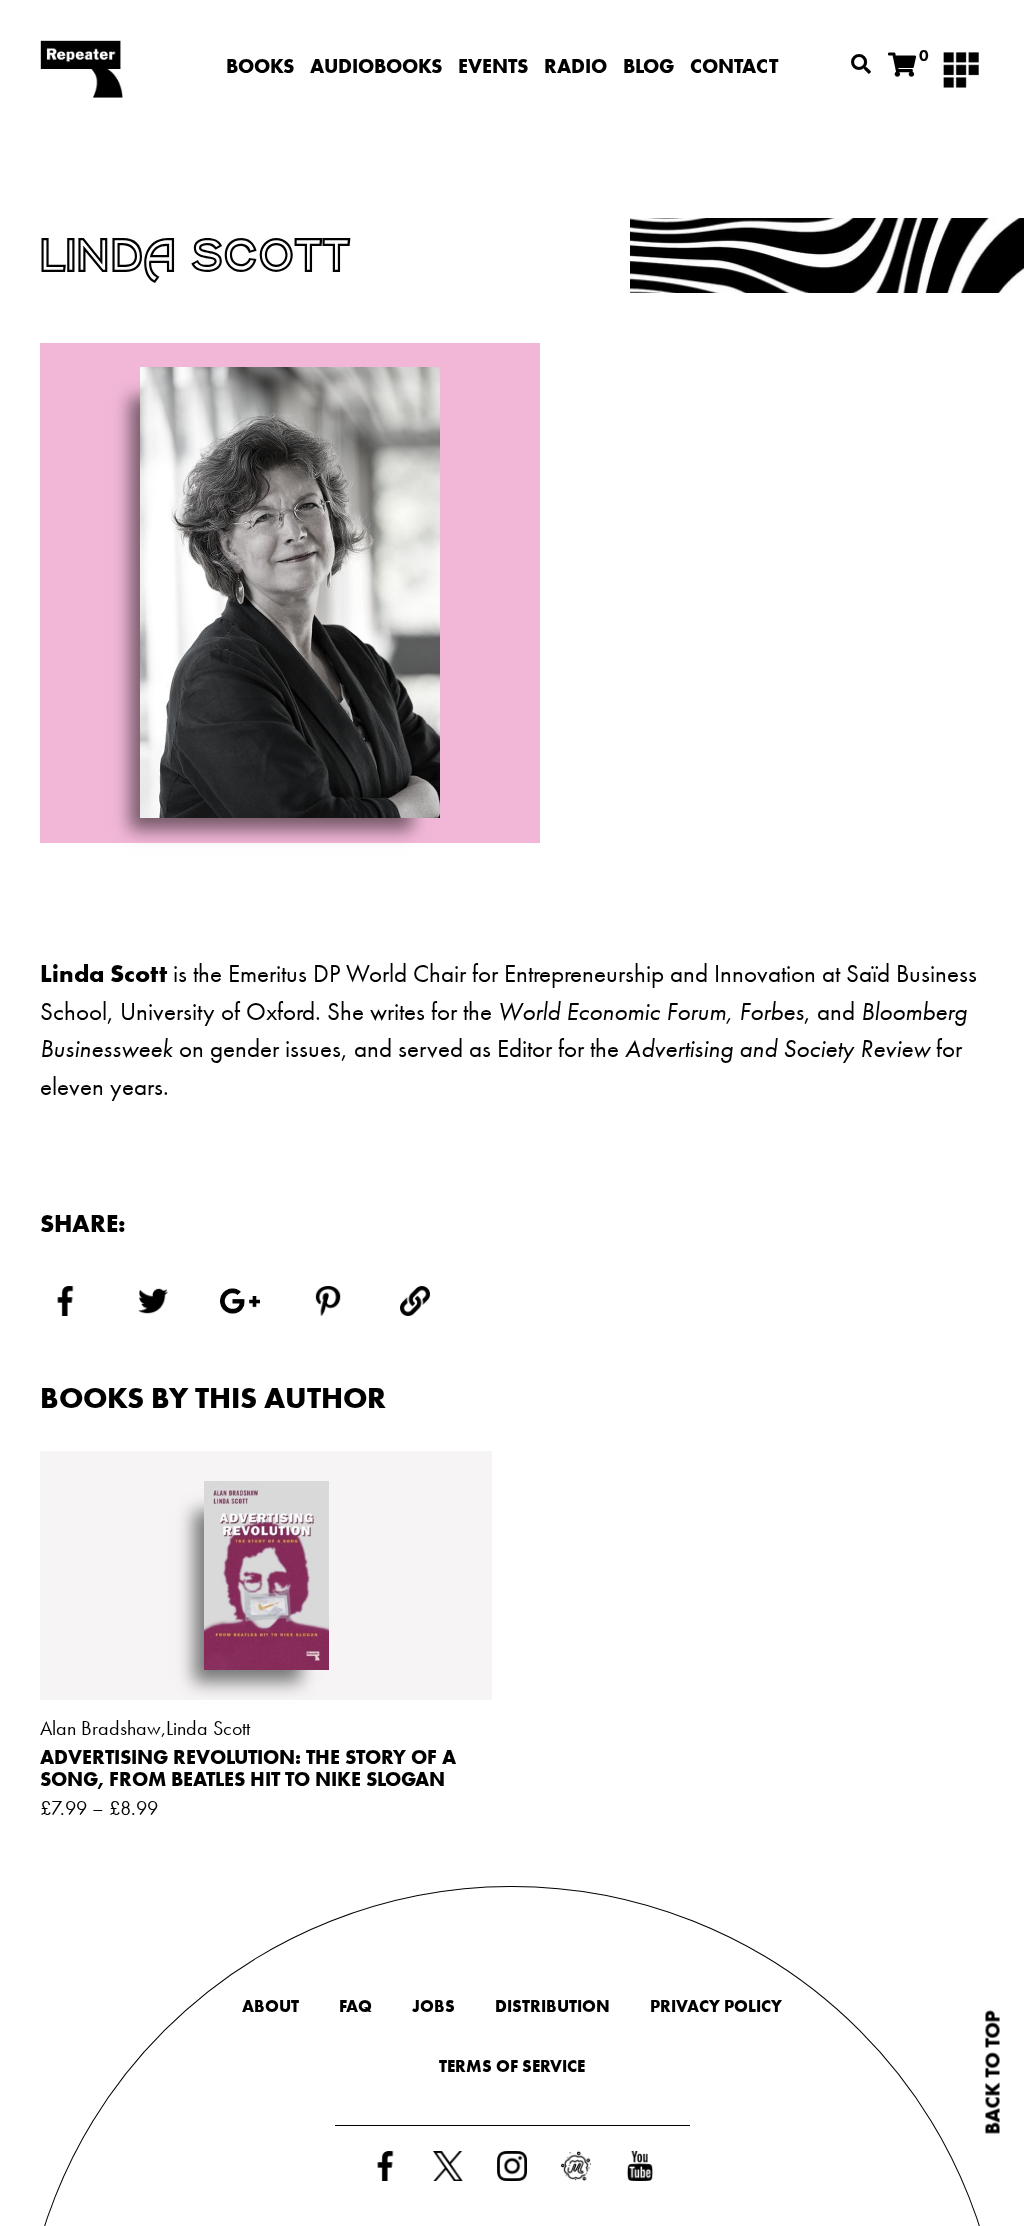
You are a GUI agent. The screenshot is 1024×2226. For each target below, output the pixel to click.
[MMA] (961, 68)
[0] (902, 65)
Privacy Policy (716, 2006)
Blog (648, 66)
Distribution (552, 2006)
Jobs (433, 2006)
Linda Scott (208, 1728)
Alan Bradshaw (100, 1728)
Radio (575, 66)
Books (260, 66)
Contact (734, 66)
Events (493, 66)
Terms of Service (512, 2066)
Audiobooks (376, 66)
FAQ (355, 2006)
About (270, 2006)
